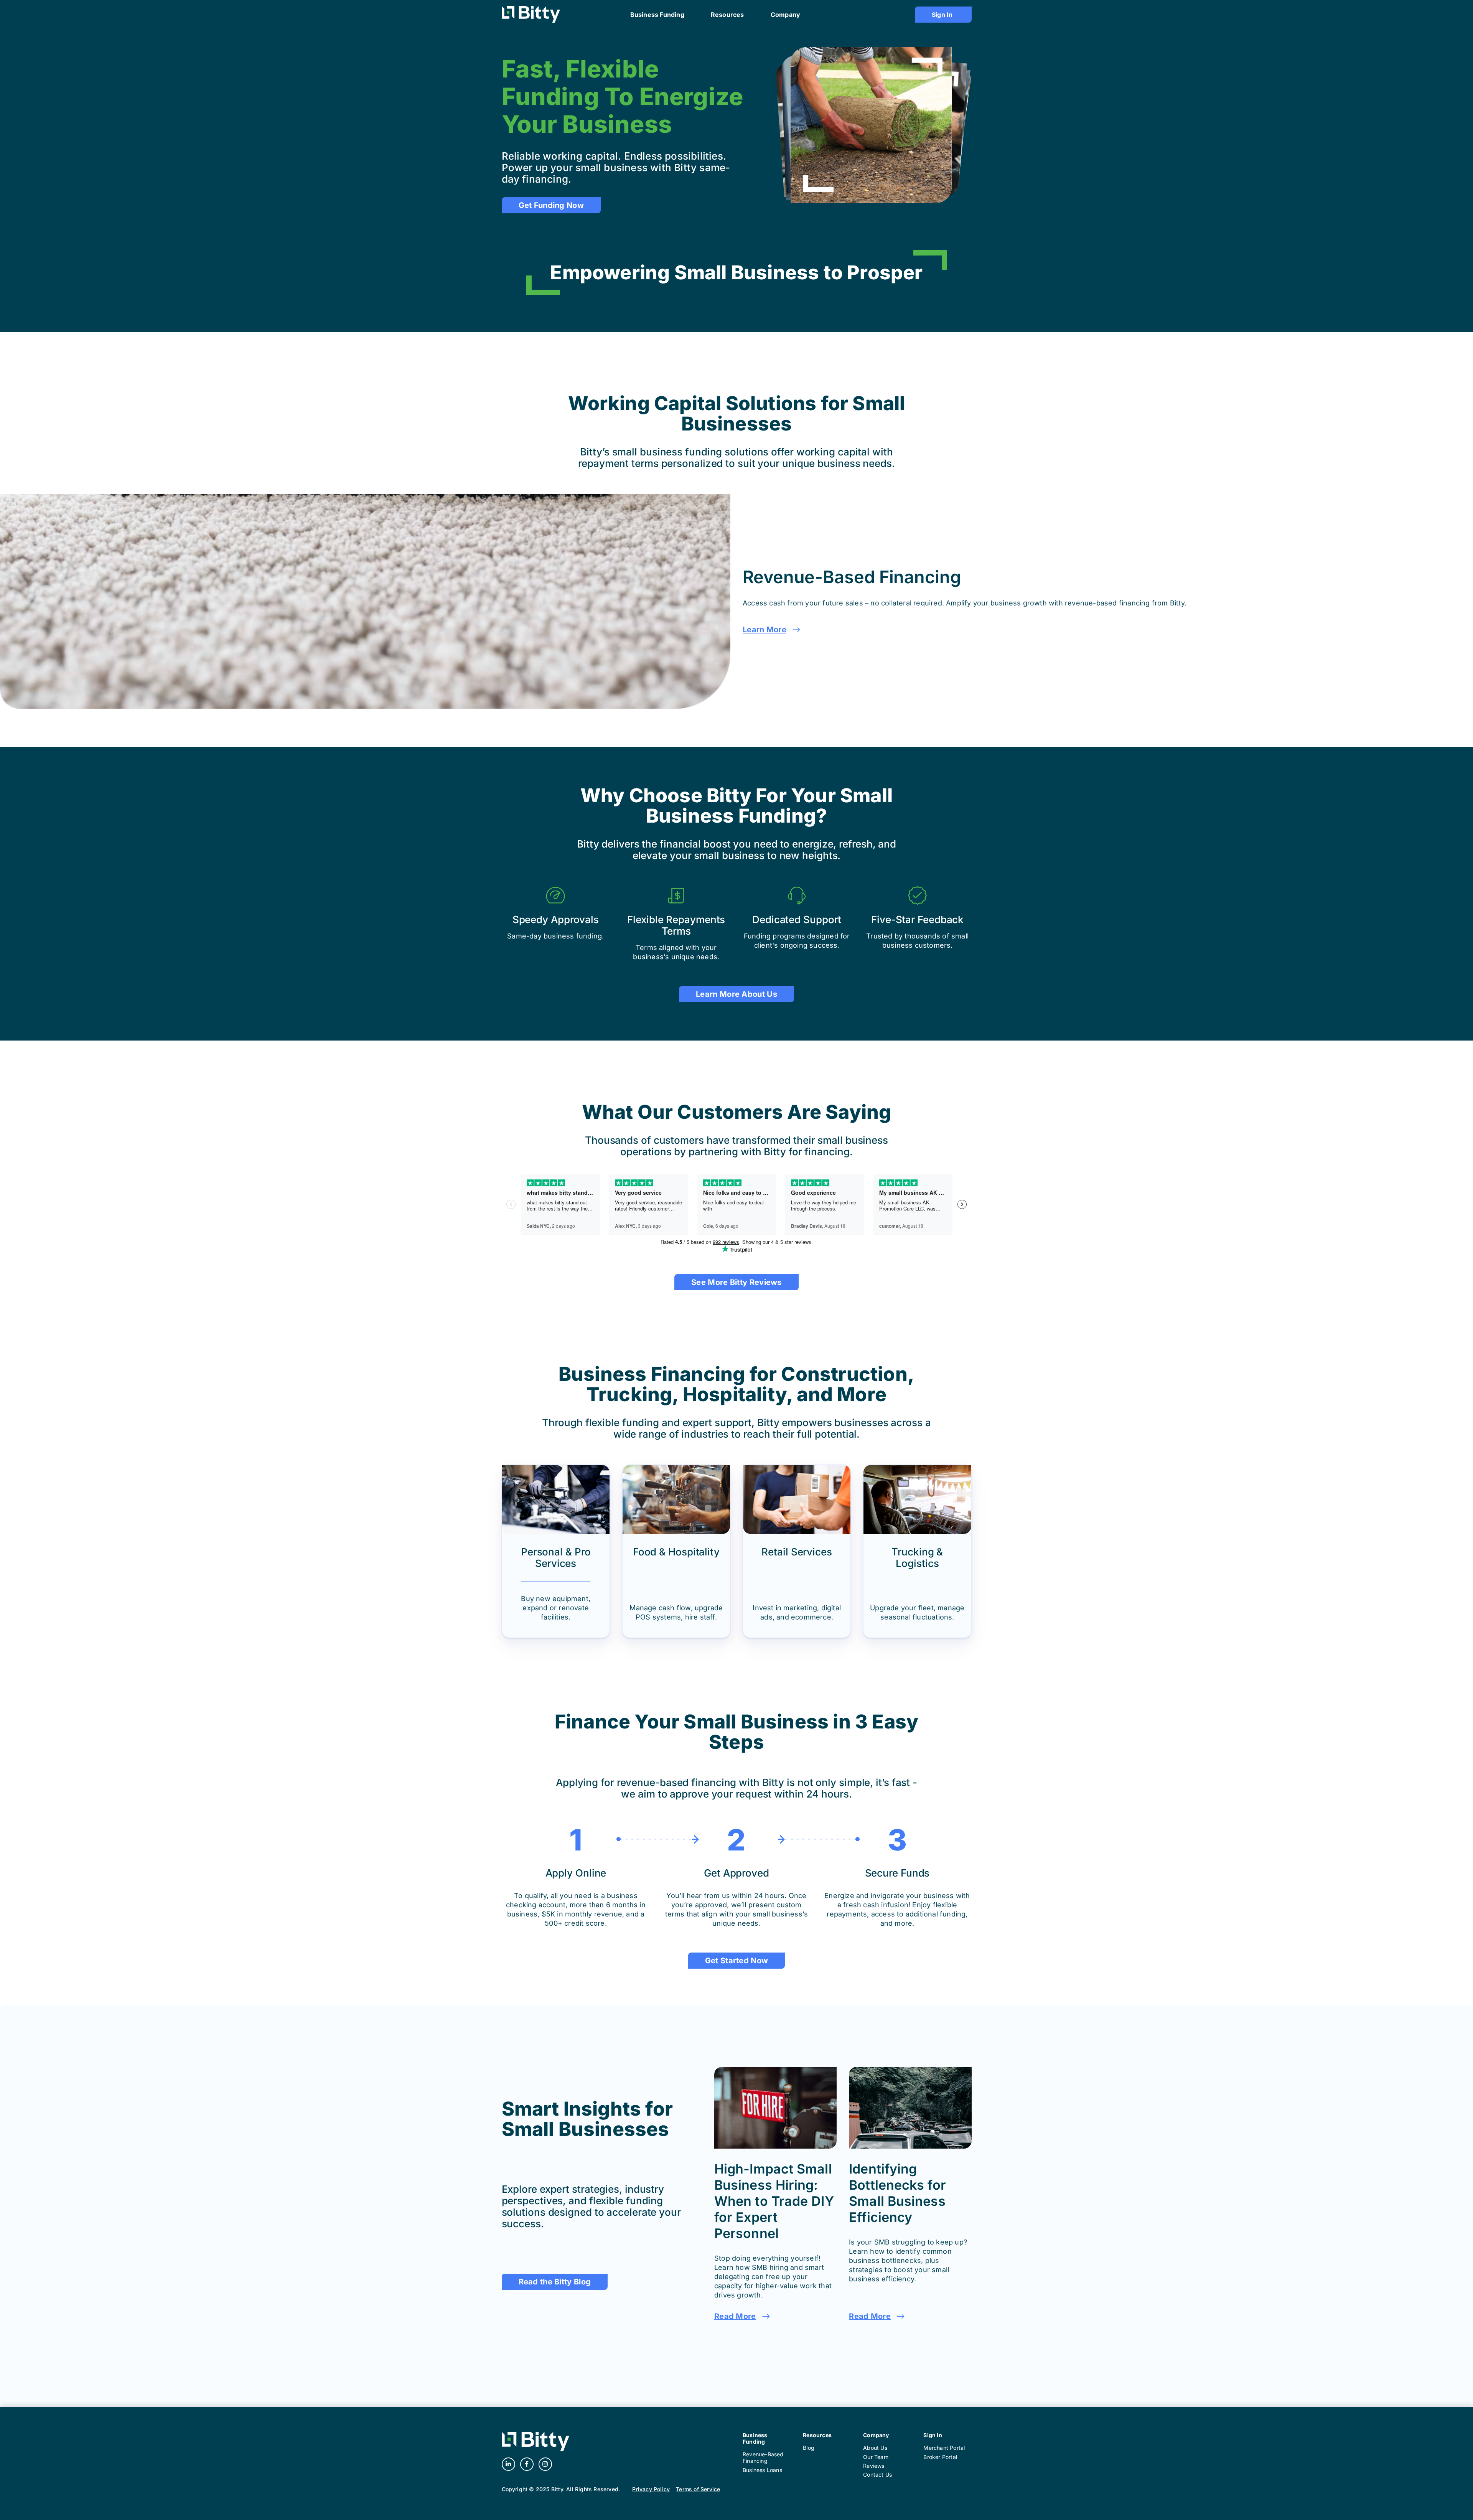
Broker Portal (940, 2457)
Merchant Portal (944, 2448)
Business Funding (755, 2438)
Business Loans (762, 2470)
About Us (875, 2448)
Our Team (876, 2457)
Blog (809, 2448)
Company (876, 2435)
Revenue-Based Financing (763, 2457)
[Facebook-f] (527, 2464)
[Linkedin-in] (508, 2464)
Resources (817, 2435)
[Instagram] (545, 2464)
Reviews (874, 2466)
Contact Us (877, 2475)
